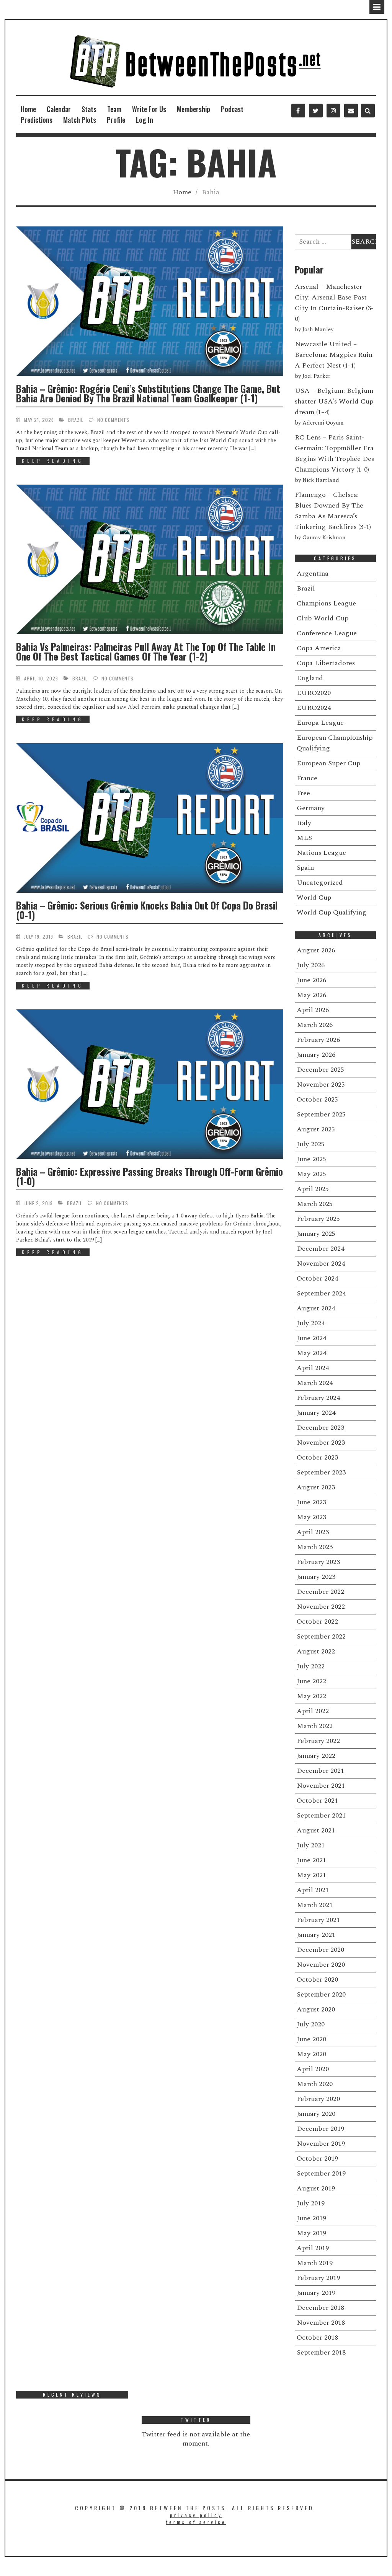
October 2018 (317, 2338)
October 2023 (317, 1457)
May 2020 (311, 2054)
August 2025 (316, 1129)
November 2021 (321, 1786)
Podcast (232, 109)
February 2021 (318, 1920)
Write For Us (149, 109)
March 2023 (315, 1547)
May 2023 (311, 1517)
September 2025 (321, 1114)
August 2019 (316, 2188)
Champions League (326, 603)
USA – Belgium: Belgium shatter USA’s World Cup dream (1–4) (334, 401)
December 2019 (320, 2129)
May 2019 (311, 2233)
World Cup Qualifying (332, 912)
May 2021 (311, 1875)
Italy (304, 823)
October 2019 (317, 2159)
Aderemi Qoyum (323, 423)
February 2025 (318, 1219)
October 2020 (317, 1980)
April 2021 (313, 1890)
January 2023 (316, 1577)
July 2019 (311, 2203)
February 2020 (318, 2099)
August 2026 (316, 950)
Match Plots (80, 120)
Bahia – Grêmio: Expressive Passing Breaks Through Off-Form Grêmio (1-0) (149, 1176)
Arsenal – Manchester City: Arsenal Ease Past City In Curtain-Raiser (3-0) (334, 303)
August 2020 (316, 2009)
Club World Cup (323, 618)
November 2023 (321, 1443)
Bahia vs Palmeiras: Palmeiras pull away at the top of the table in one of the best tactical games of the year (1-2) (146, 651)
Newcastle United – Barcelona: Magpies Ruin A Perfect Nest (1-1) (334, 355)
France (307, 778)
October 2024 (317, 1278)
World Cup (314, 897)
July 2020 (311, 2024)
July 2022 (311, 1666)
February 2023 (318, 1562)
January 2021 (316, 1935)
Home (28, 109)
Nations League (321, 853)
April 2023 (313, 1532)
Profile (116, 120)
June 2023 (311, 1502)
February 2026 (318, 1040)
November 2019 (321, 2144)
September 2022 (321, 1636)
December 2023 (320, 1428)
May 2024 (311, 1353)
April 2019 (313, 2248)
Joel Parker (316, 376)
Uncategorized (320, 883)
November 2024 (321, 1264)
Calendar (59, 109)
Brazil (76, 420)
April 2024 (313, 1368)
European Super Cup (328, 763)
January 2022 (316, 1756)
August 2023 (316, 1487)
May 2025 (311, 1174)
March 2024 (315, 1383)
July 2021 (311, 1845)
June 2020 (311, 2039)
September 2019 (321, 2173)
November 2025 (321, 1085)
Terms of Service (196, 2522)
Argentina (313, 574)
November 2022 (321, 1607)
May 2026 (311, 995)
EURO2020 (314, 693)
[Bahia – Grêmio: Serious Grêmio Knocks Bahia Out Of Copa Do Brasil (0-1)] (150, 818)
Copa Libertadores (326, 663)
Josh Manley (318, 330)
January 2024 (316, 1413)
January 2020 (316, 2114)
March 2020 (315, 2084)
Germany (311, 808)
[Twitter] (316, 111)
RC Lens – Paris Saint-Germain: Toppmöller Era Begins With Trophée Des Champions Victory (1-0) (334, 453)
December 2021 (320, 1771)
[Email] (351, 111)
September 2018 (321, 2352)
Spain (305, 868)
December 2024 (320, 1249)
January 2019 (316, 2293)
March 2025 (315, 1204)
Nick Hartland (321, 480)
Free (303, 793)
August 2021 (316, 1830)
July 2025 (311, 1144)
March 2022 (315, 1726)
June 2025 (311, 1159)
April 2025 (313, 1189)
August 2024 (316, 1308)
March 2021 (315, 1905)
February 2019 (318, 2278)
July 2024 (311, 1323)
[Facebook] (298, 111)
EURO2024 (314, 708)
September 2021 (321, 1815)
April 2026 (313, 1010)
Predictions (37, 120)
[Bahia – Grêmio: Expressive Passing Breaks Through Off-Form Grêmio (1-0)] (150, 1084)
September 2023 (321, 1472)
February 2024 (318, 1398)
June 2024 (311, 1338)
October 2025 (317, 1099)
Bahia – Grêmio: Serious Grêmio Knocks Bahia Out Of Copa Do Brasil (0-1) (147, 910)
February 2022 (318, 1741)
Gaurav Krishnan (324, 538)
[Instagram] (333, 111)
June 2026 (311, 980)
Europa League (320, 723)
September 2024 (321, 1293)
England (310, 678)
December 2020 (320, 1950)
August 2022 (316, 1651)
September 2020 (321, 1994)
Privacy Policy (196, 2515)
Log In (145, 120)
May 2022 (311, 1696)
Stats (89, 109)
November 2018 (321, 2323)
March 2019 (315, 2263)
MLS (304, 838)
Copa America (319, 648)
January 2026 (316, 1055)
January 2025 (316, 1234)
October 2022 (317, 1622)
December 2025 (320, 1070)
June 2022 (311, 1681)
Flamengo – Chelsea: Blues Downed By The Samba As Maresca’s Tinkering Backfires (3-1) (333, 511)
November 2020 (321, 1965)
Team (114, 109)
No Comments (113, 420)
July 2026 (311, 965)
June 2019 (311, 2218)
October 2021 (317, 1801)
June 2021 (311, 1860)
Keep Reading (53, 461)
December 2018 (320, 2308)
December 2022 (320, 1592)
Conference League (327, 633)
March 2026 (315, 1025)
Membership (194, 109)
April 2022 (313, 1711)
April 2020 (313, 2069)
